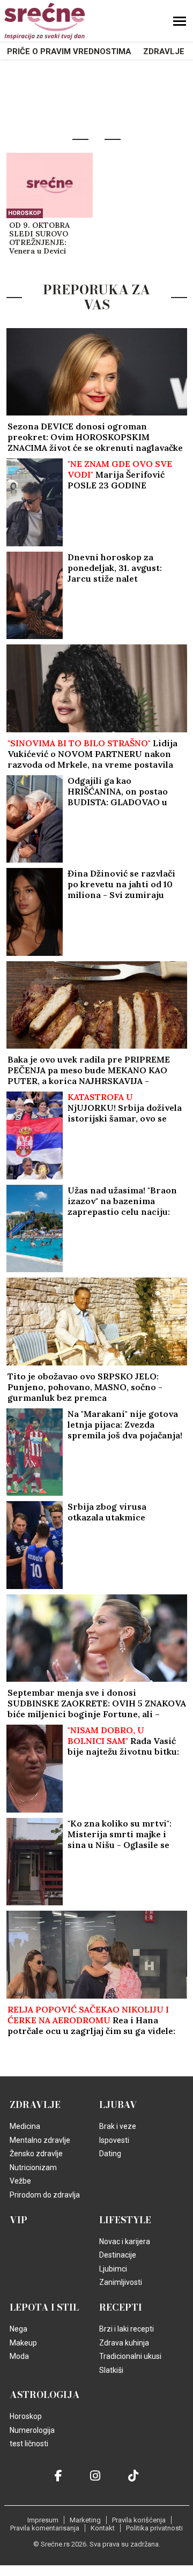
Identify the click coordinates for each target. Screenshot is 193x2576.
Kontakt (103, 2528)
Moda (19, 2356)
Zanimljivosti (121, 2282)
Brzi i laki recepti (127, 2329)
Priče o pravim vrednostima (69, 51)
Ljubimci (113, 2269)
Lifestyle (125, 2220)
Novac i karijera (125, 2241)
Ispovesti (114, 2140)
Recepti (121, 2307)
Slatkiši (111, 2370)
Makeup (23, 2343)
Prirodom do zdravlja (45, 2195)
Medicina (25, 2126)
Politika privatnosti (154, 2528)
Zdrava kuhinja (124, 2343)
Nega (18, 2329)
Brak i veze (118, 2126)
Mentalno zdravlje (40, 2140)
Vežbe (20, 2181)
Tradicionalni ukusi (130, 2356)
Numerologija (32, 2430)
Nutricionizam (33, 2167)
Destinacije (118, 2255)
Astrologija (45, 2395)
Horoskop (25, 213)
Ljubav (118, 2105)
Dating (110, 2154)
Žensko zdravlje (36, 2154)
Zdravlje (164, 51)
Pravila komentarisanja (45, 2528)
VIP (18, 2220)
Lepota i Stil (44, 2307)
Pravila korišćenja (139, 2520)
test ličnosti (29, 2444)
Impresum (43, 2520)
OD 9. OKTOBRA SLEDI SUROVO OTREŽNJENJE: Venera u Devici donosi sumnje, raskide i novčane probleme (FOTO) (41, 239)
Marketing (85, 2520)
